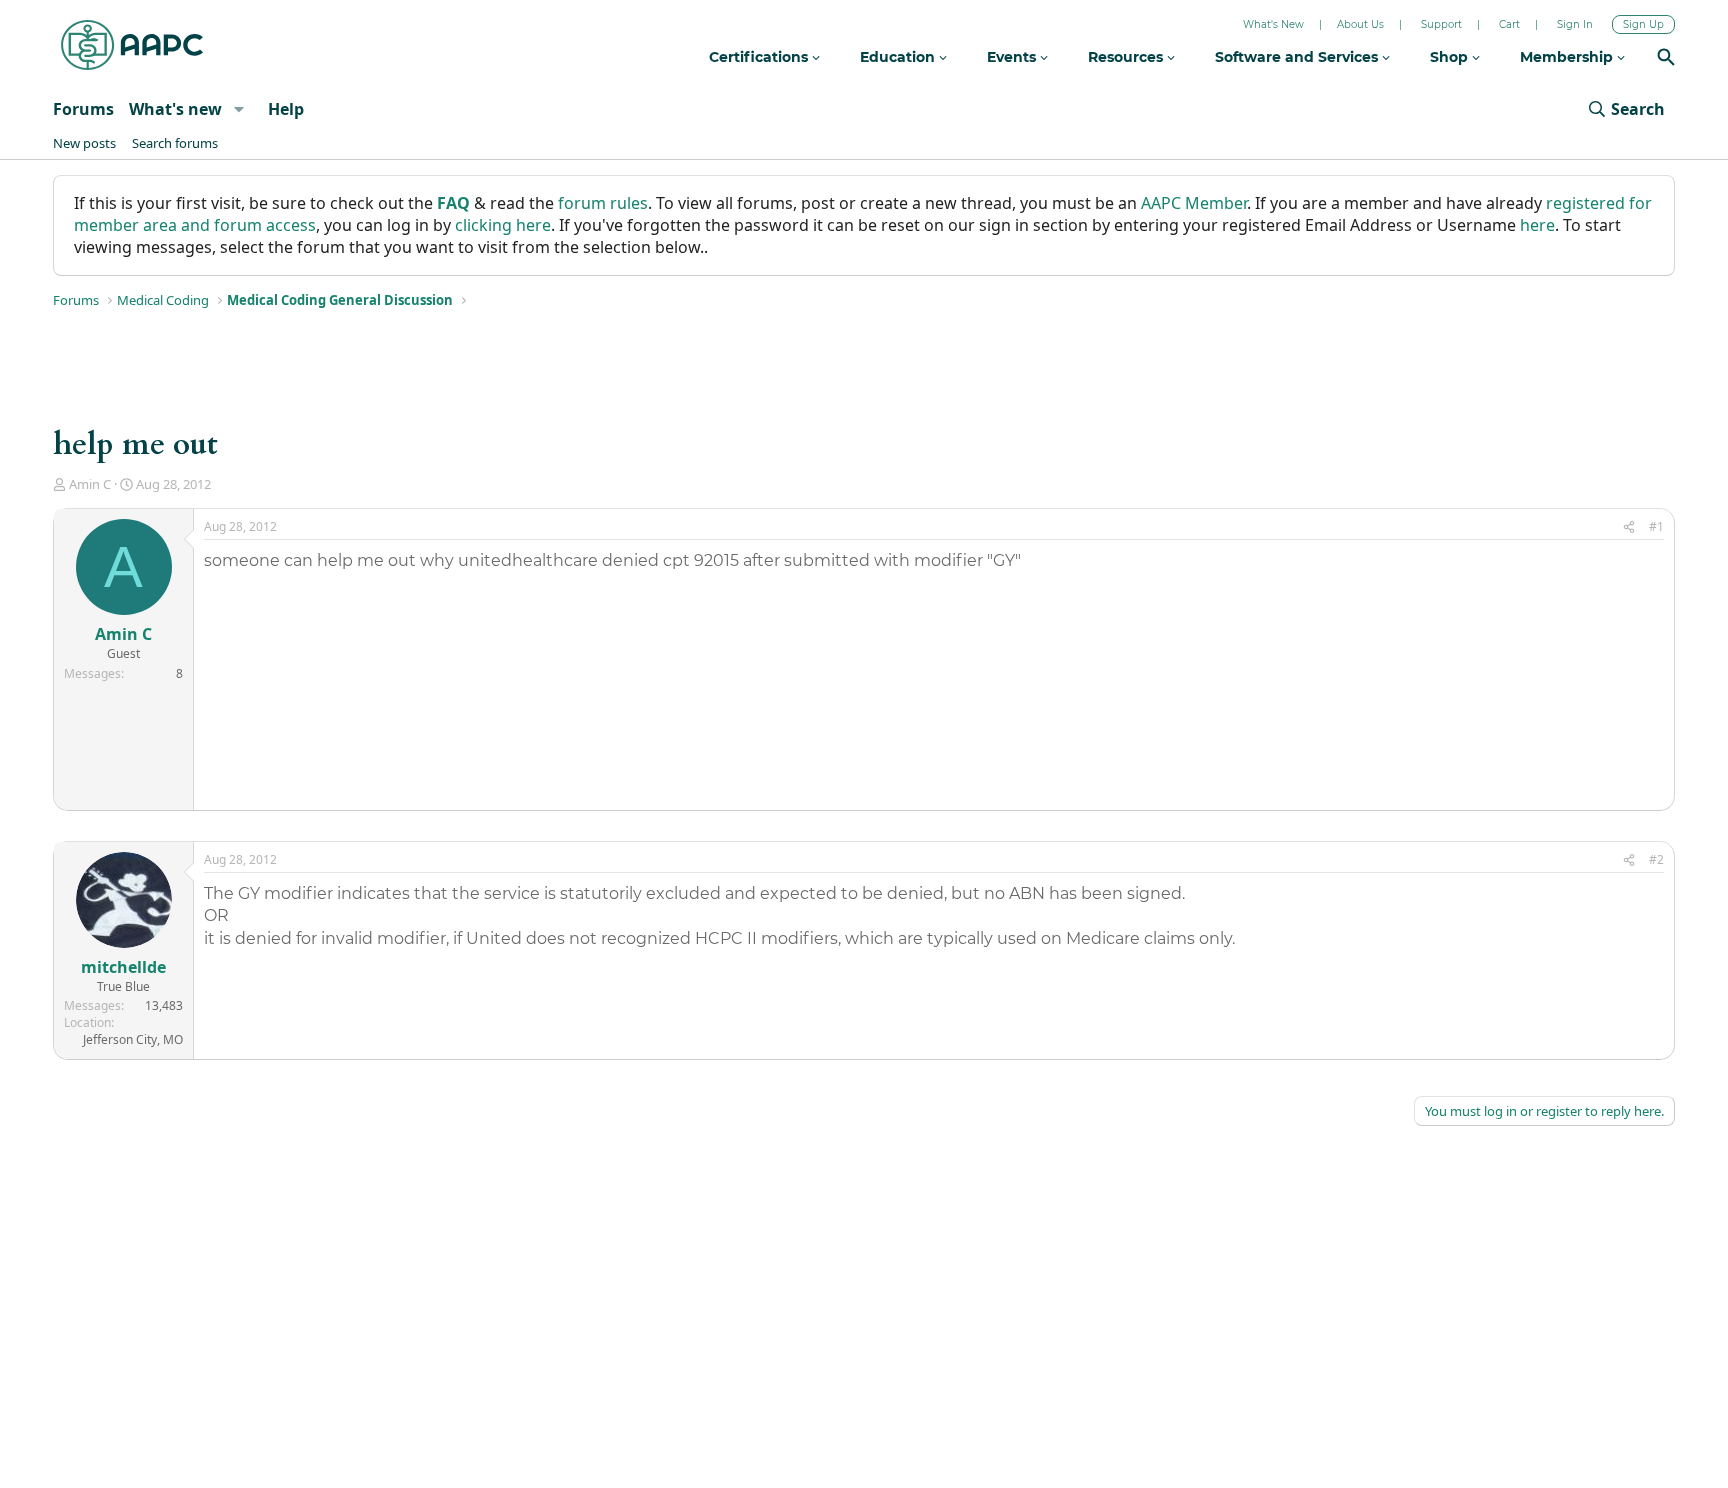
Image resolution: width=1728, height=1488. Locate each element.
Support (1441, 24)
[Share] (1629, 527)
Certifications (760, 57)
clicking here (503, 225)
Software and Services (1298, 57)
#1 (1656, 526)
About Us (1360, 24)
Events (1013, 57)
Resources (1127, 57)
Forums (83, 109)
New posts (84, 143)
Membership (1568, 57)
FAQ (453, 203)
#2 (1656, 859)
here (1537, 225)
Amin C (90, 484)
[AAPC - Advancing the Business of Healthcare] (132, 45)
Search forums (175, 143)
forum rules (603, 203)
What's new (175, 109)
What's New (1273, 24)
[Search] (1666, 59)
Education (899, 57)
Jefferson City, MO (133, 1039)
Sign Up (1643, 24)
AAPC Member (1194, 203)
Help (286, 109)
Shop (1451, 57)
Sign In (1575, 24)
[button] (238, 109)
